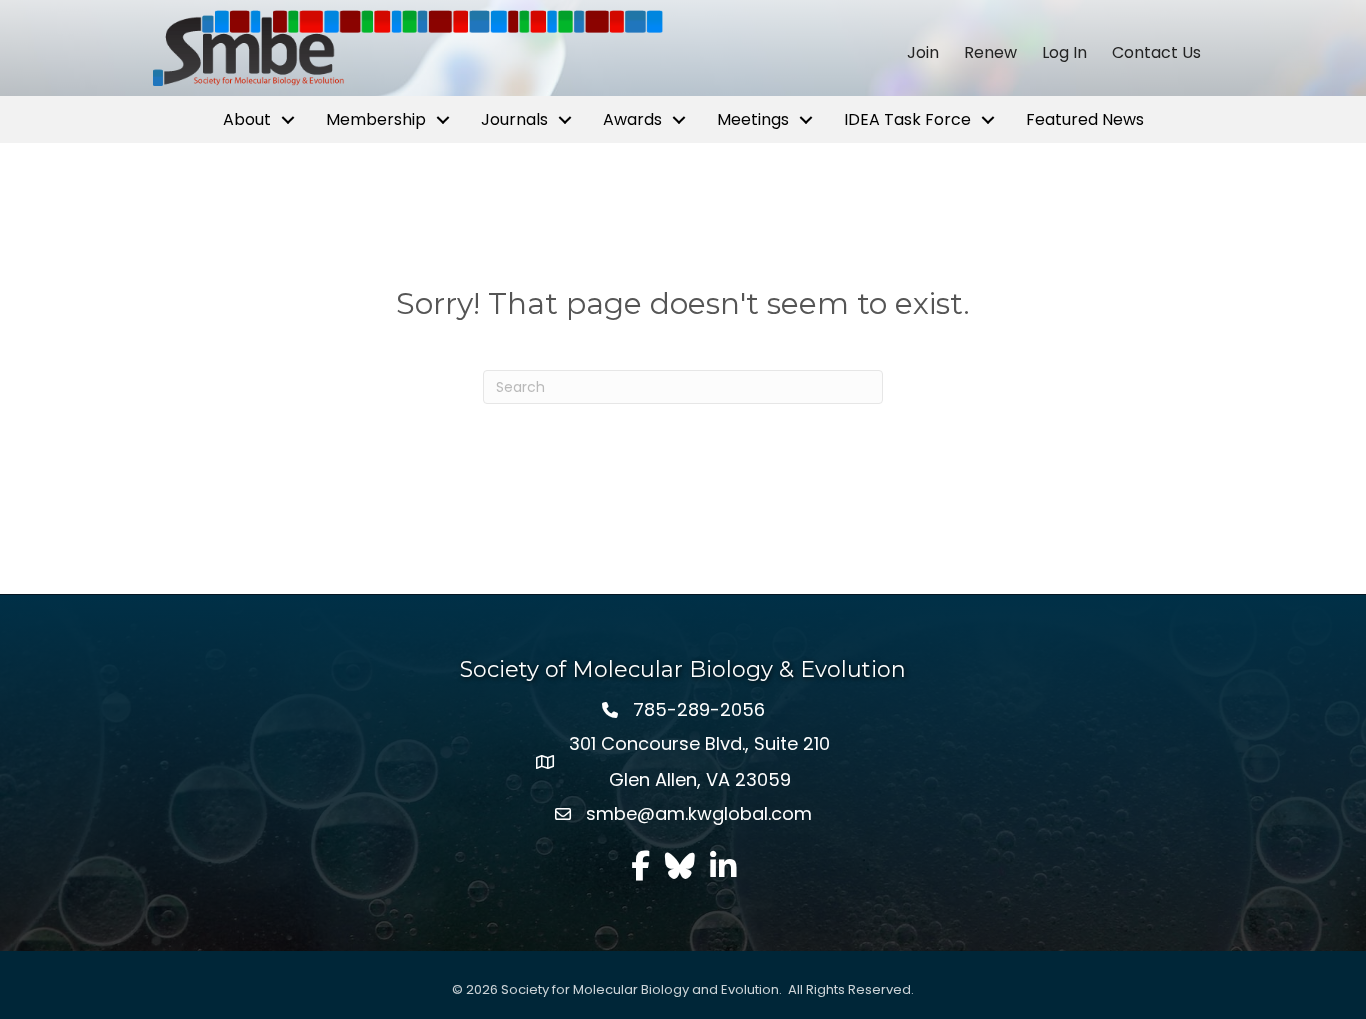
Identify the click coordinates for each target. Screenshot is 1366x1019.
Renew (990, 53)
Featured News (1085, 119)
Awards (632, 119)
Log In (1064, 53)
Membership (376, 119)
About (247, 119)
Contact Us (1156, 53)
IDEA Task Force (907, 119)
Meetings (753, 119)
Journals (514, 119)
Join (923, 53)
